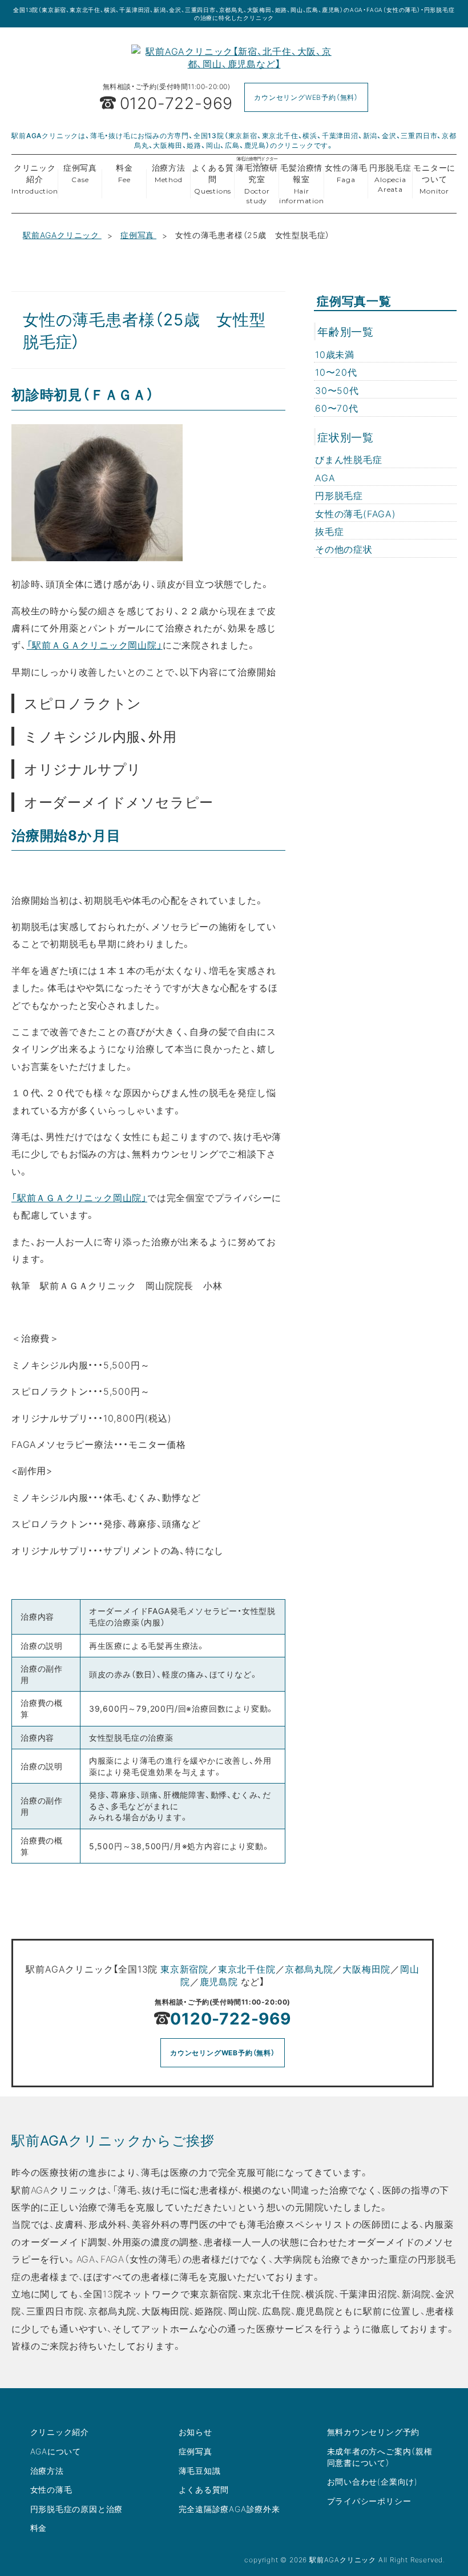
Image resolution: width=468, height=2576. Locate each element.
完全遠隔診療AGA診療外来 (229, 2509)
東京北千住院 (247, 1969)
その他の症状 (344, 549)
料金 (124, 173)
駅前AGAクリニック (62, 235)
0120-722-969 (231, 2018)
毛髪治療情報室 (302, 183)
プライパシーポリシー (369, 2501)
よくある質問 (213, 178)
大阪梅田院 (366, 1969)
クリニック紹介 (35, 178)
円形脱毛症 (390, 178)
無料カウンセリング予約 (374, 2432)
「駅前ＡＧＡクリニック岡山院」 (95, 645)
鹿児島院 (219, 1981)
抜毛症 (329, 531)
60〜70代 (337, 408)
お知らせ (195, 2432)
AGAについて (56, 2451)
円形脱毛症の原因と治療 (77, 2509)
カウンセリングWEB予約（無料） (306, 97)
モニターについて (434, 178)
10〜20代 (336, 372)
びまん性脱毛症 (349, 459)
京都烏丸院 (309, 1969)
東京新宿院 (184, 1969)
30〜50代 (337, 390)
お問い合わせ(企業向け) (373, 2481)
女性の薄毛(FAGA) (356, 513)
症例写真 (80, 173)
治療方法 (169, 173)
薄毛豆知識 (200, 2470)
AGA (325, 477)
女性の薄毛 (346, 173)
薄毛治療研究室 (257, 181)
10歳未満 (335, 354)
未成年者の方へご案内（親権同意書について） (380, 2457)
